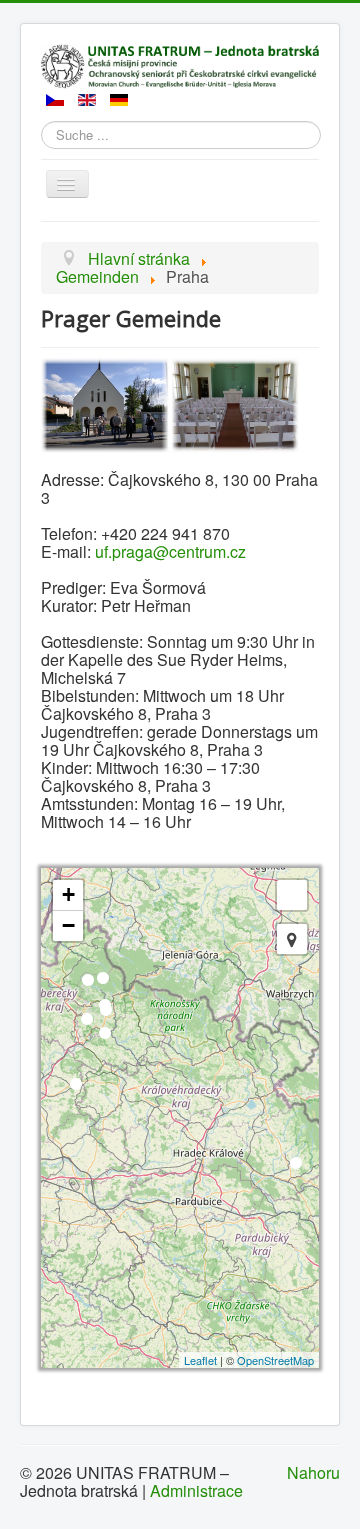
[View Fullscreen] (292, 895)
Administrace (196, 1490)
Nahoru (313, 1472)
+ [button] (68, 894)
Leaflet (200, 1360)
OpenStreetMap (275, 1360)
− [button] (68, 925)
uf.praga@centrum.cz (170, 551)
